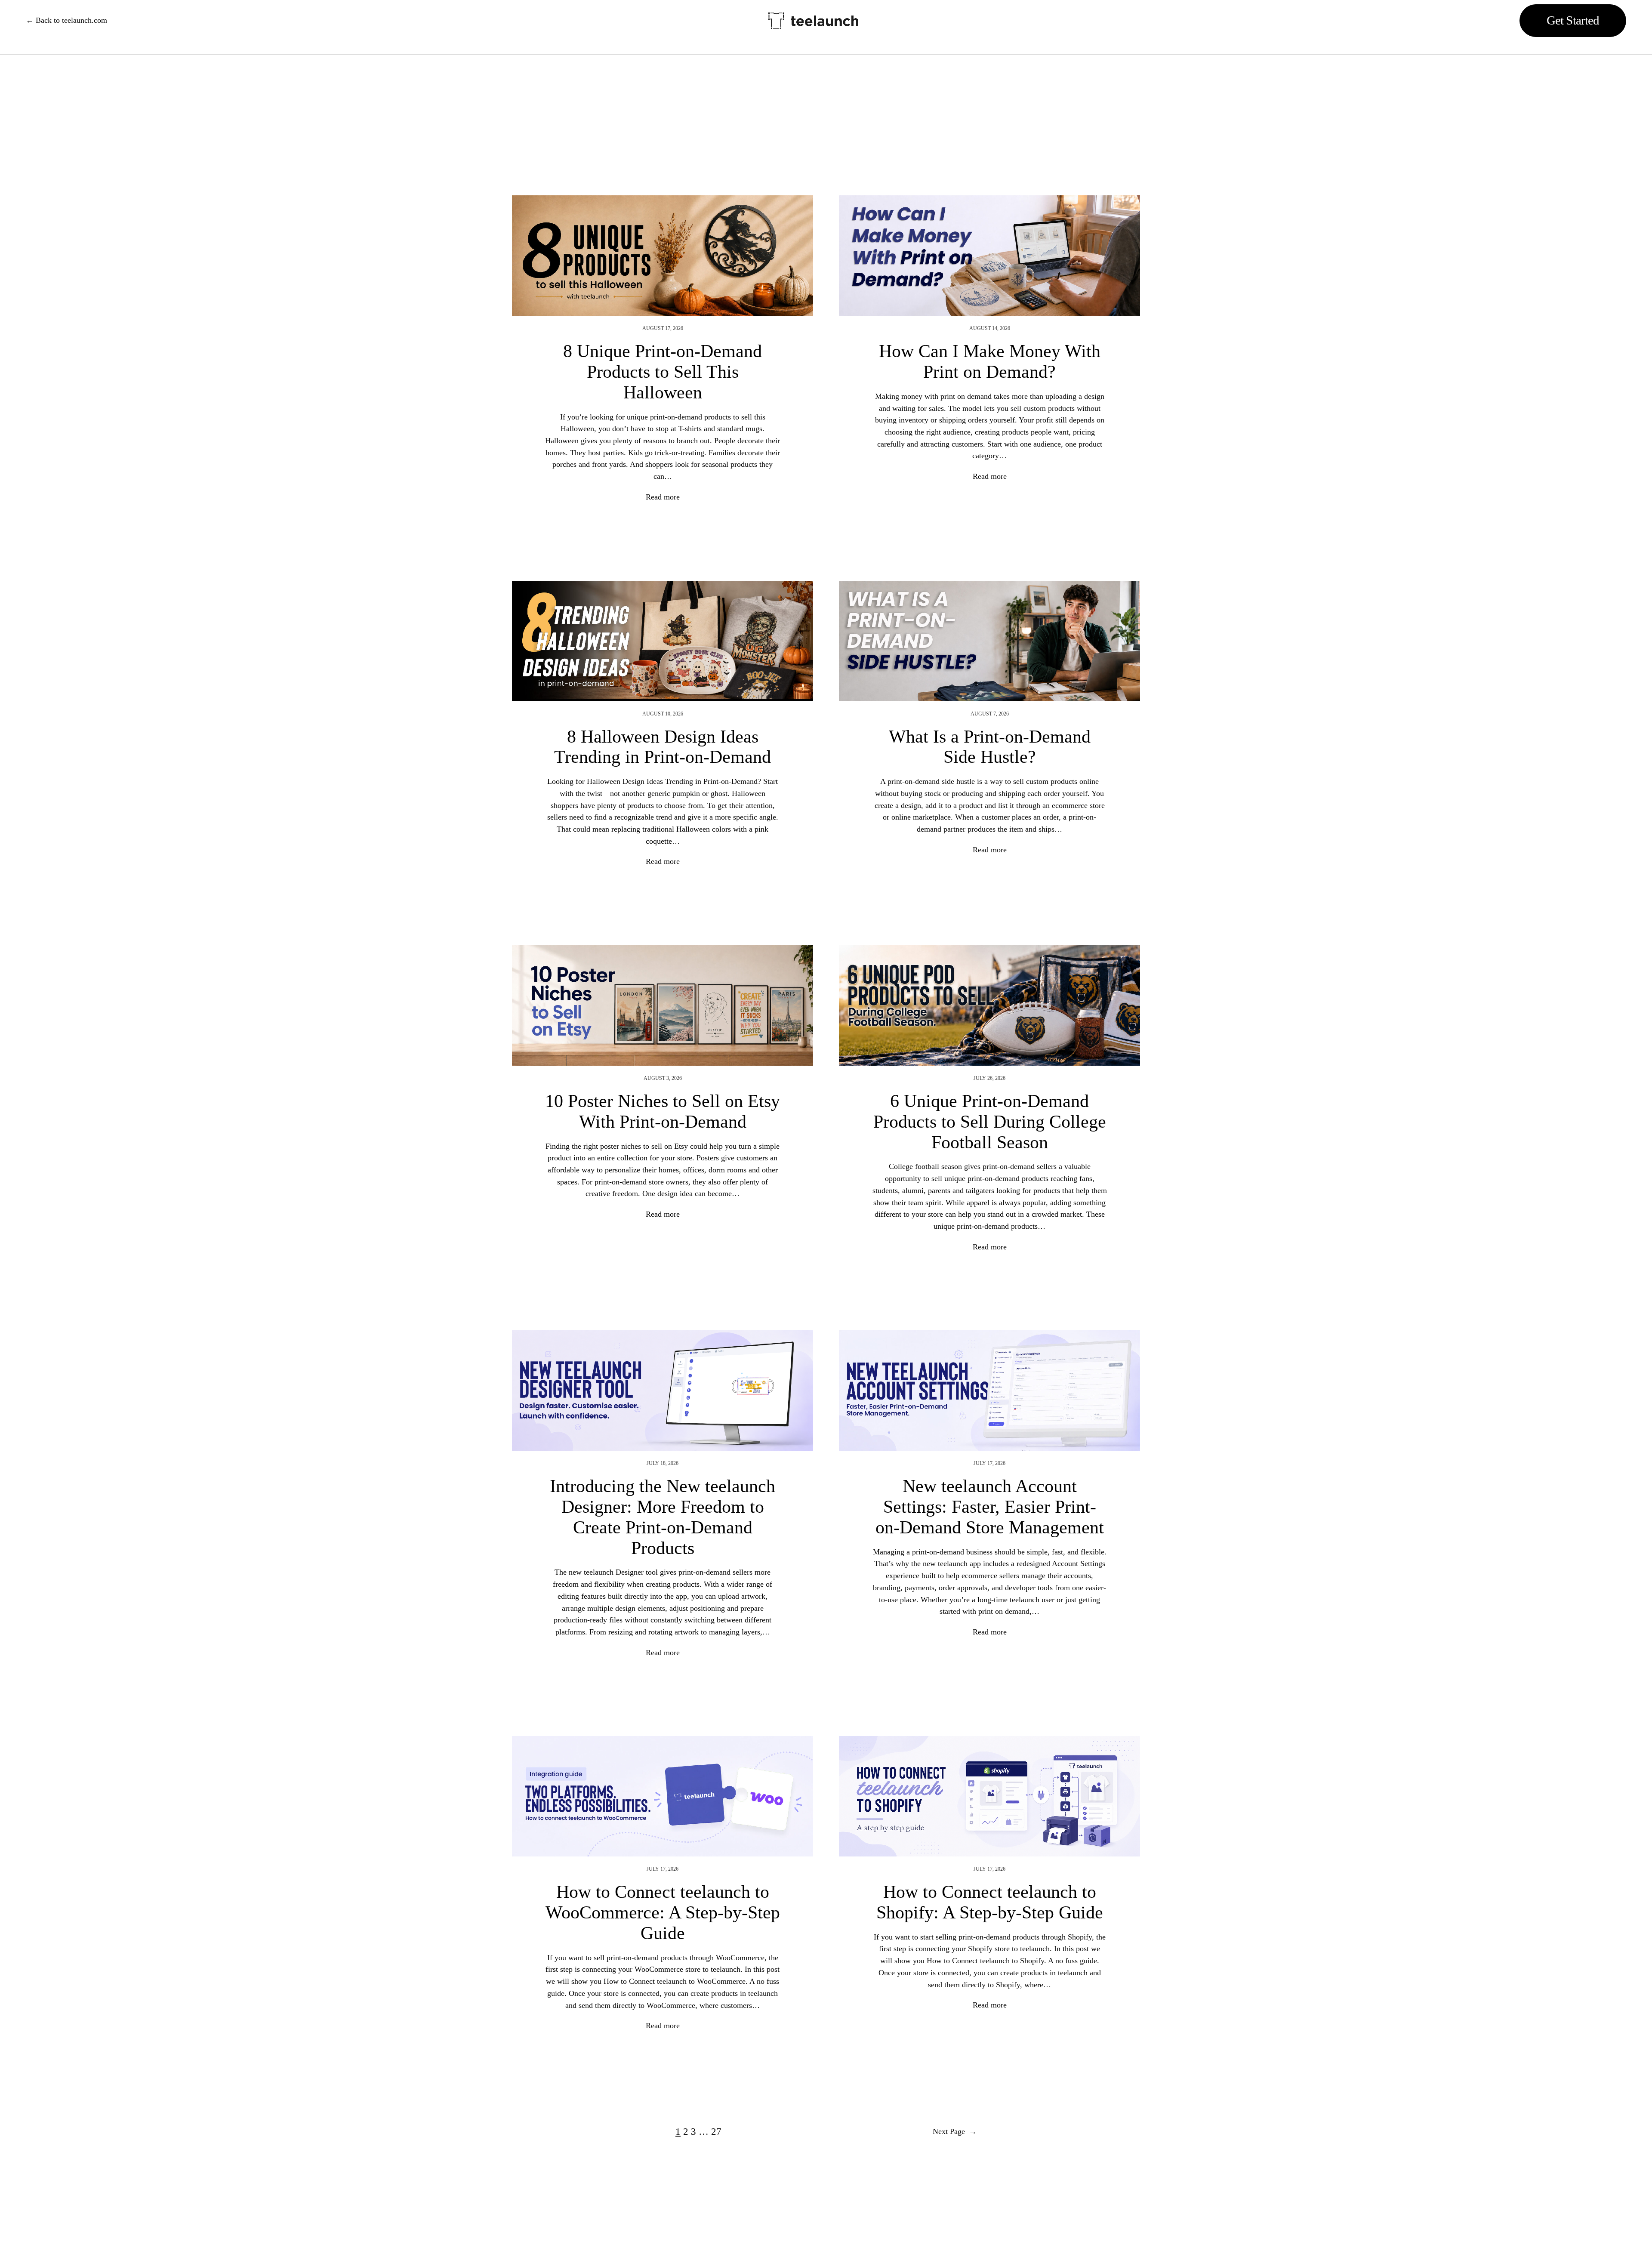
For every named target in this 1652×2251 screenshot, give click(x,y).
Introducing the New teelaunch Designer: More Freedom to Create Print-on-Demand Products (663, 1517)
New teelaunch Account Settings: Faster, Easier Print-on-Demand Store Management (990, 1506)
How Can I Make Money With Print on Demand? (990, 361)
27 (716, 2132)
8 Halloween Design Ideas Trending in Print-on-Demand (663, 747)
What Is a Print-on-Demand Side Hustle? (990, 747)
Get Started (1573, 20)
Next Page (955, 2131)
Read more (663, 497)
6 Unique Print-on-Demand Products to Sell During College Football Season (990, 1121)
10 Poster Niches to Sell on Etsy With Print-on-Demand (663, 1111)
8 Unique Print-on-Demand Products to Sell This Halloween (663, 372)
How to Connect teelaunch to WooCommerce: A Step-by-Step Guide (663, 1912)
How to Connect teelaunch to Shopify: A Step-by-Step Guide (990, 1902)
